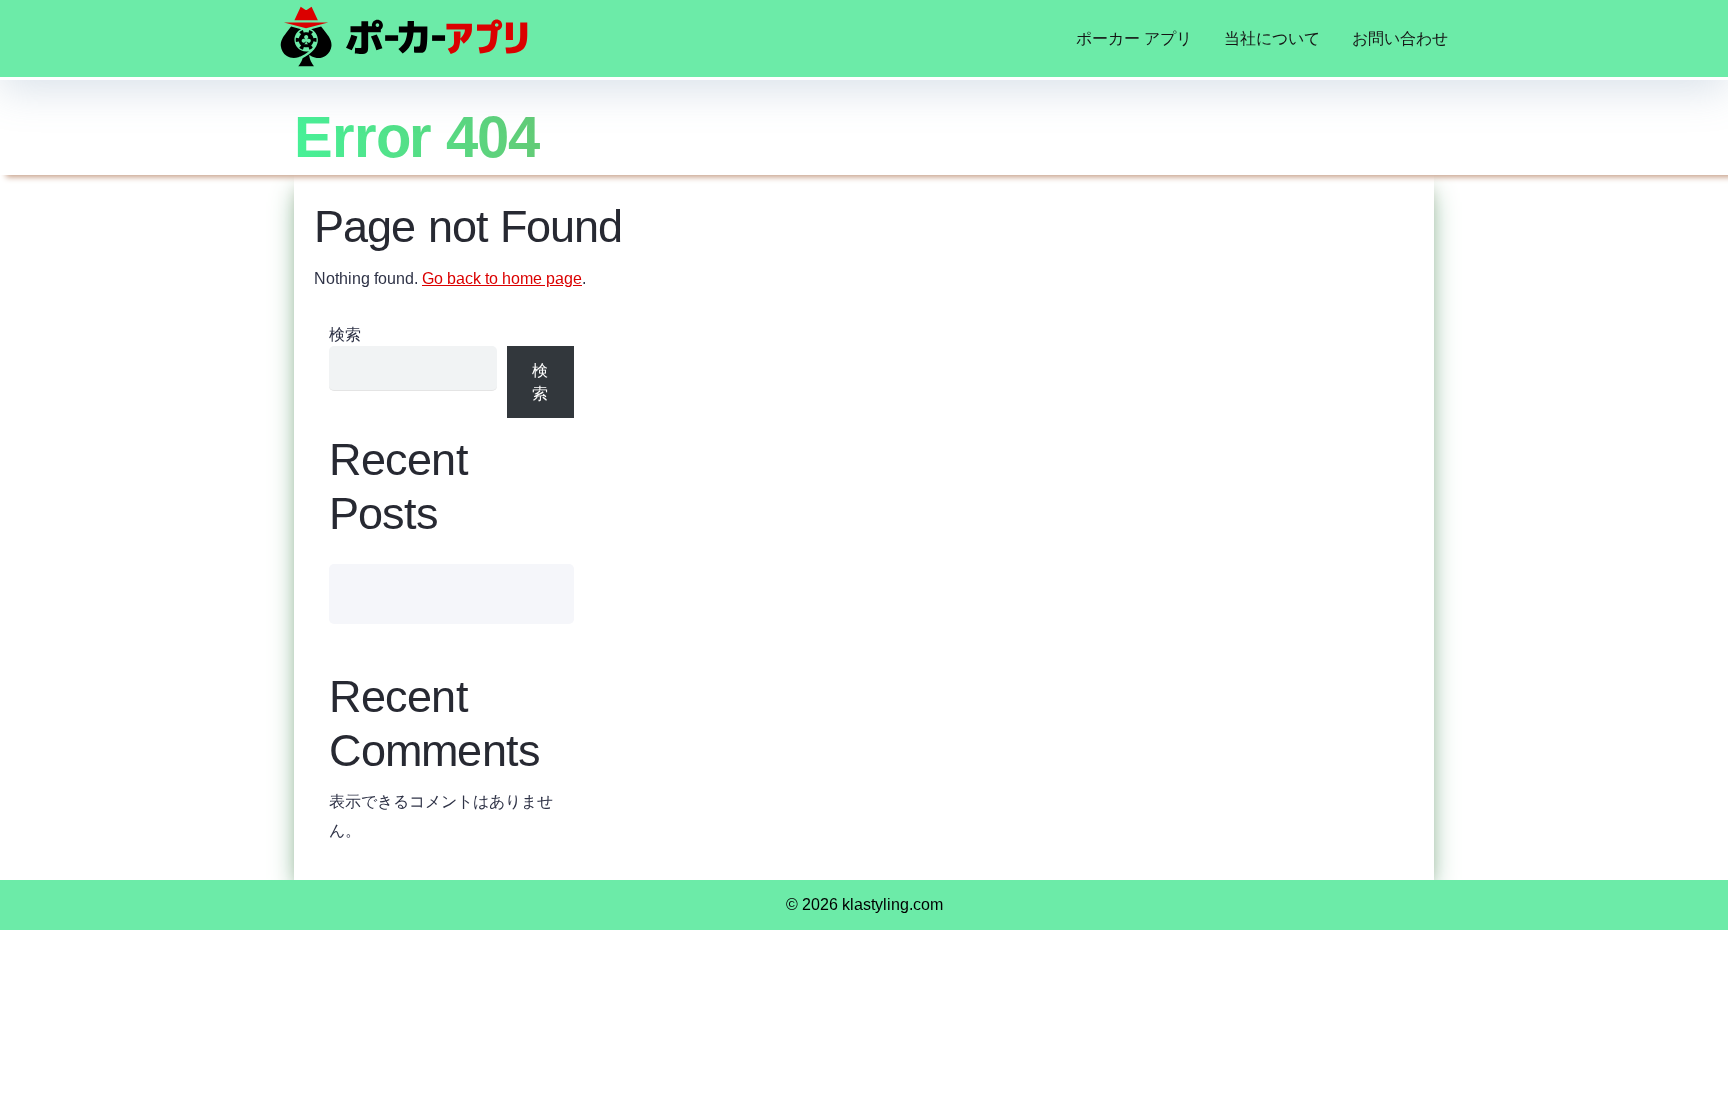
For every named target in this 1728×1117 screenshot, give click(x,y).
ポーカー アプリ (1134, 38)
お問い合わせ (1400, 38)
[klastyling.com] (404, 36)
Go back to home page (502, 278)
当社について (1272, 38)
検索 (345, 334)
